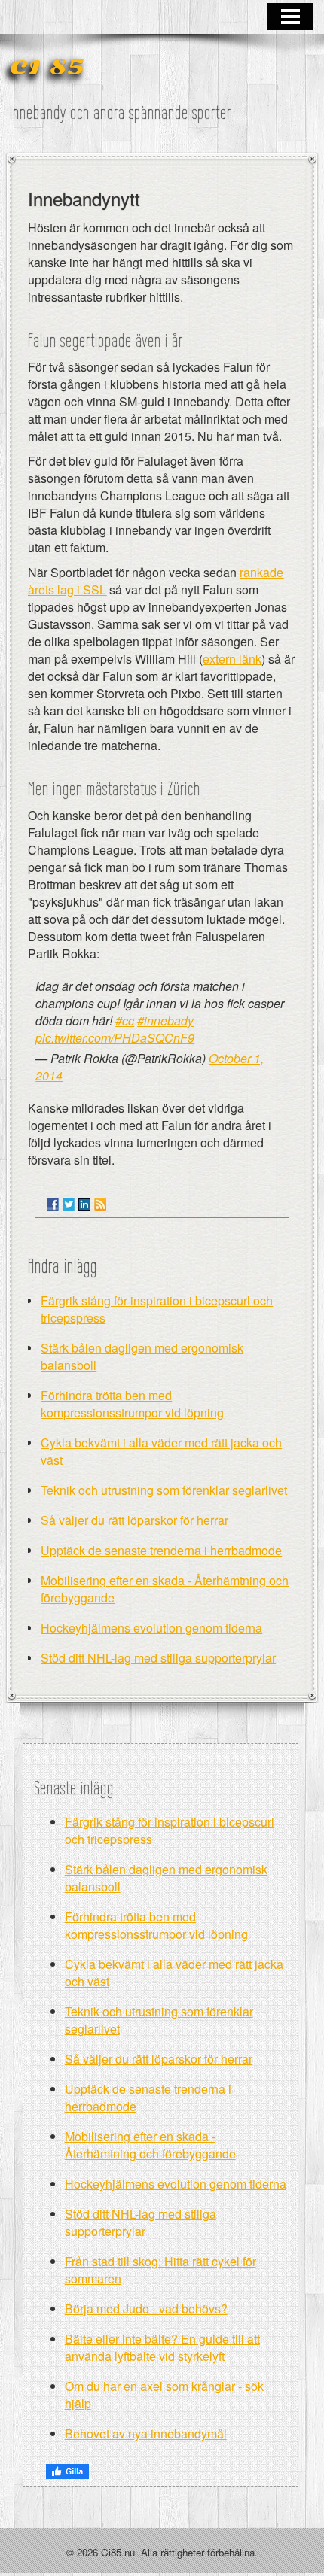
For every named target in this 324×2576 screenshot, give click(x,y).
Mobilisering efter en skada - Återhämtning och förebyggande (150, 2145)
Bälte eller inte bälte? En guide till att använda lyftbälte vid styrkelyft (162, 2347)
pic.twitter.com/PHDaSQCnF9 (115, 1038)
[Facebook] (53, 1204)
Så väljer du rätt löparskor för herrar (134, 1520)
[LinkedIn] (84, 1204)
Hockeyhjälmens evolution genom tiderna (151, 1628)
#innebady (165, 1021)
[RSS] (100, 1204)
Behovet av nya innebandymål (146, 2433)
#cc (125, 1021)
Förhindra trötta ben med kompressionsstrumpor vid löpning (132, 1404)
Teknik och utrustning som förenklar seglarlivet (164, 1490)
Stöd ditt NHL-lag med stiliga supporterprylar (158, 1658)
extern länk (232, 659)
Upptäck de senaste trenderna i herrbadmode (161, 1550)
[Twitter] (69, 1204)
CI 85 (47, 68)
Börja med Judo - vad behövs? (146, 2309)
